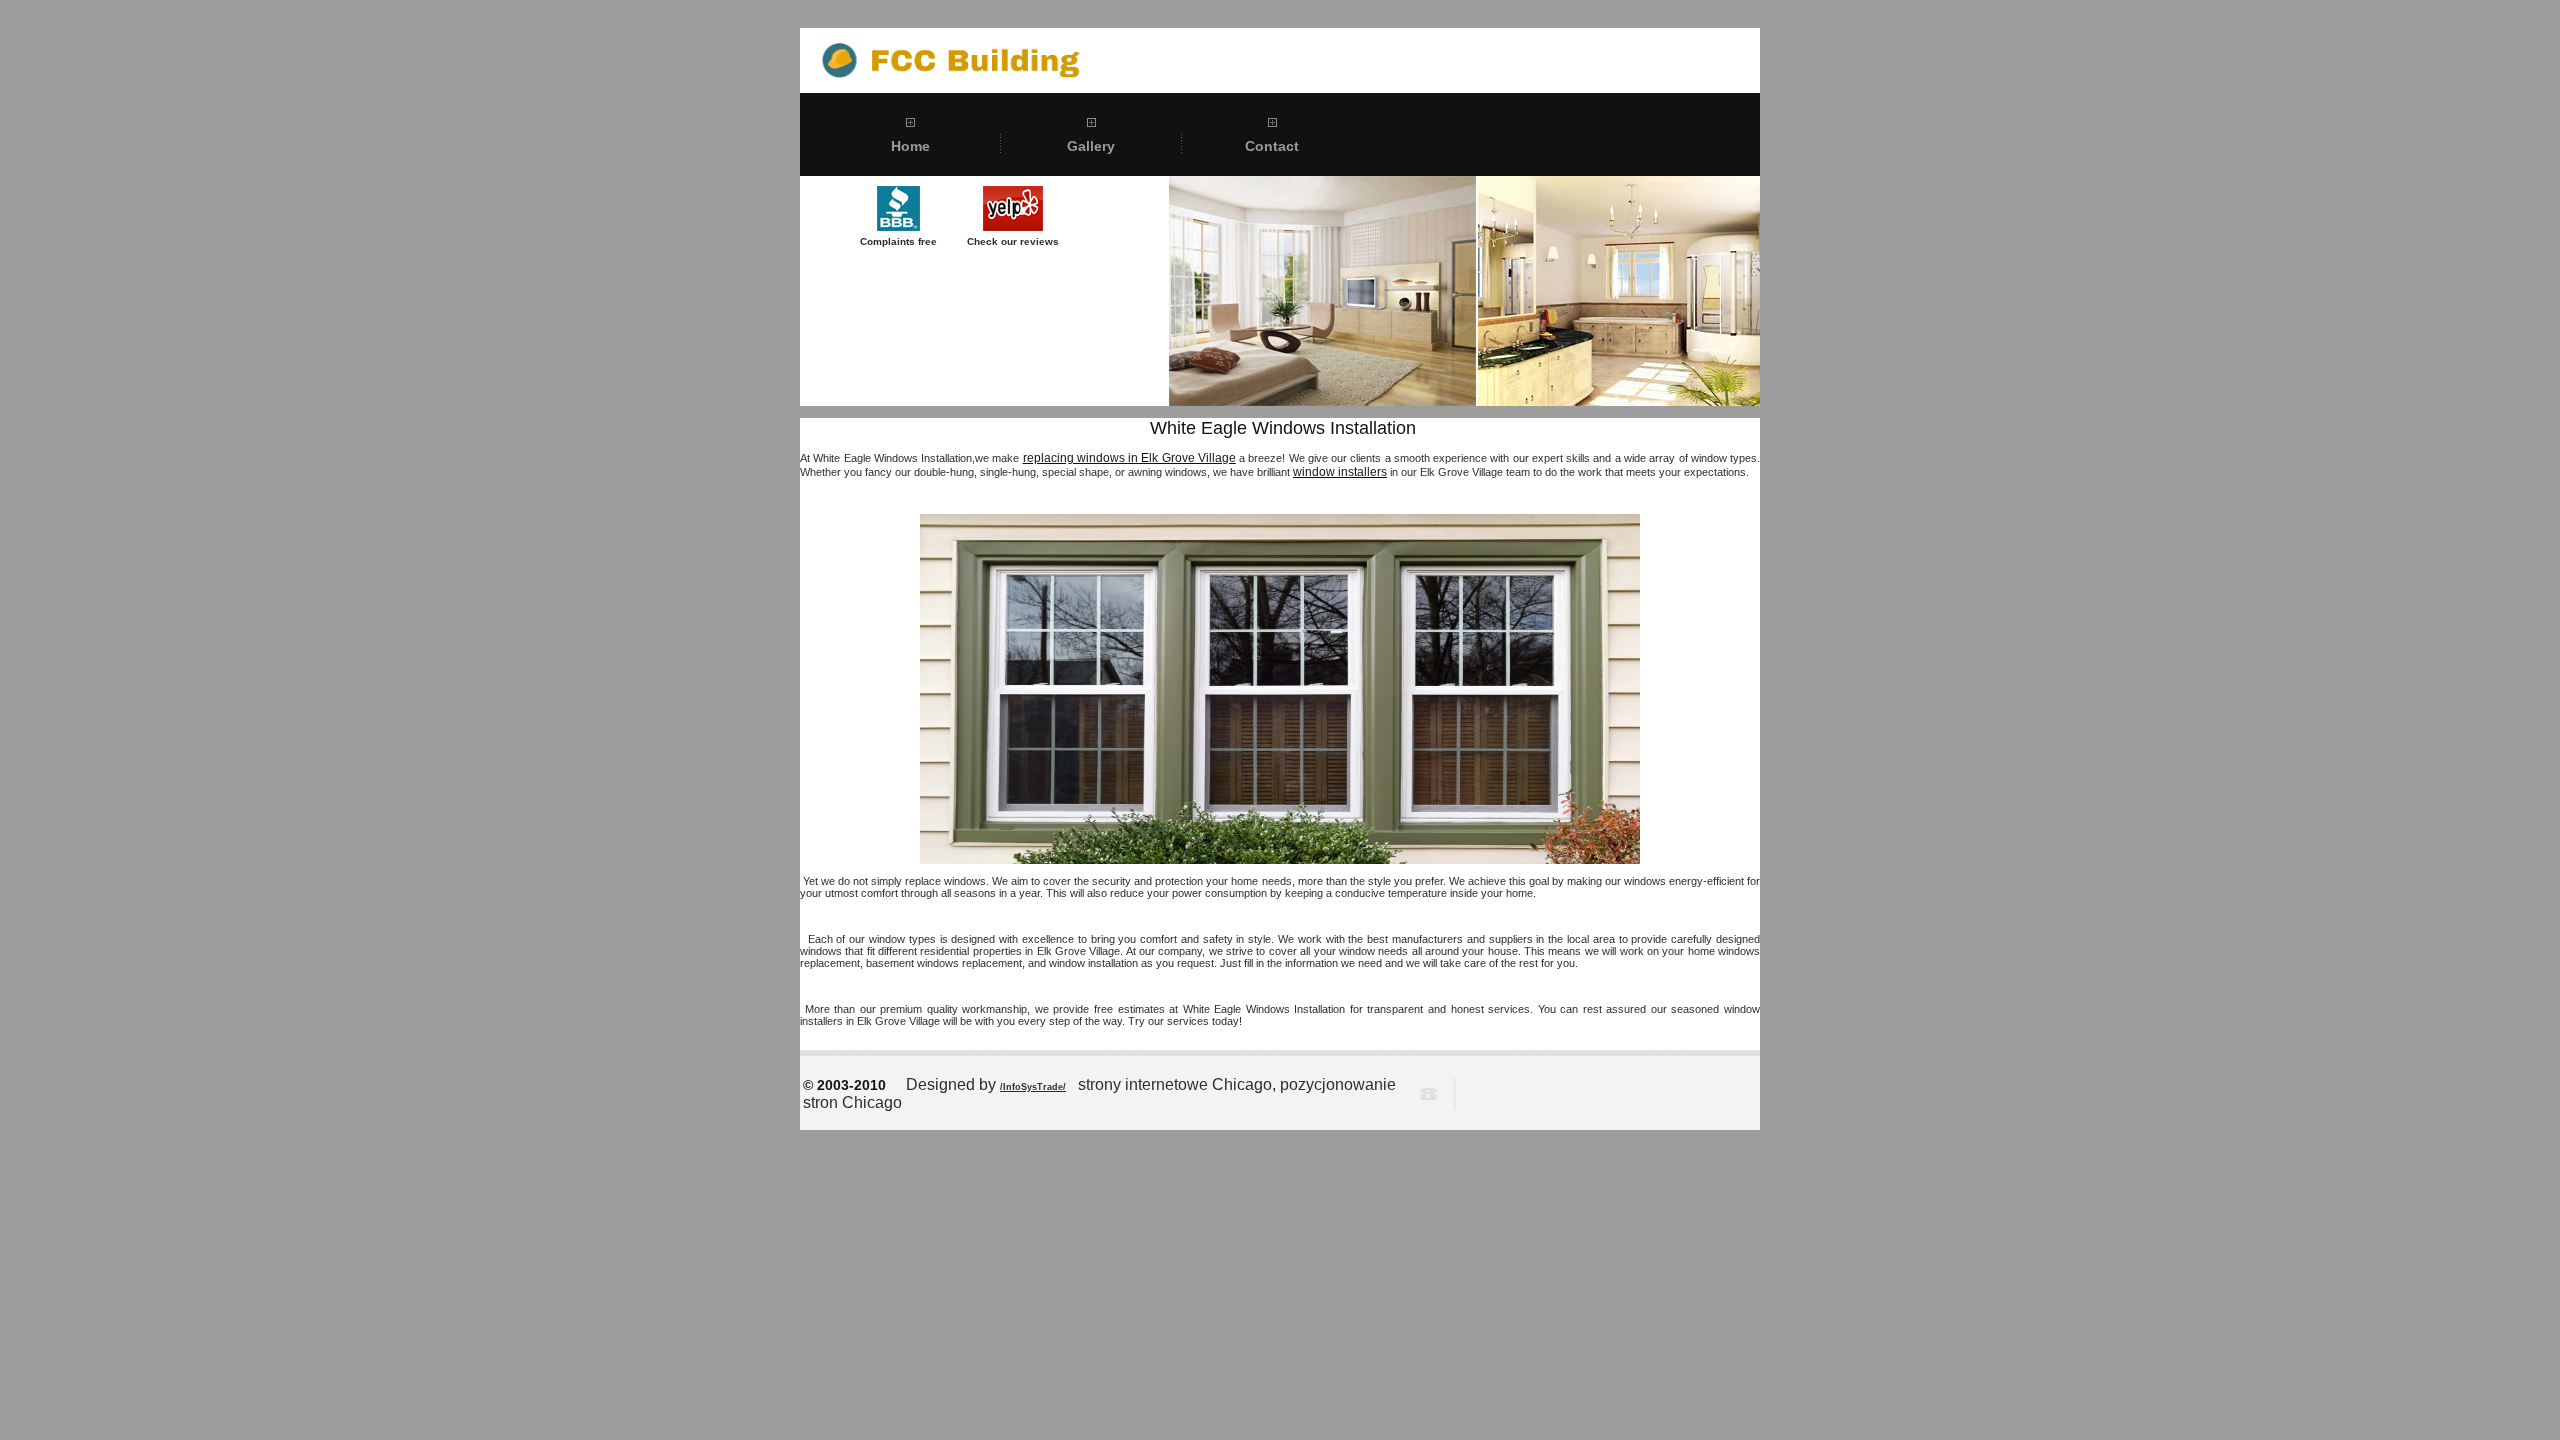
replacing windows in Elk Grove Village (1129, 458)
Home (910, 146)
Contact (1272, 146)
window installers (1340, 472)
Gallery (1091, 146)
